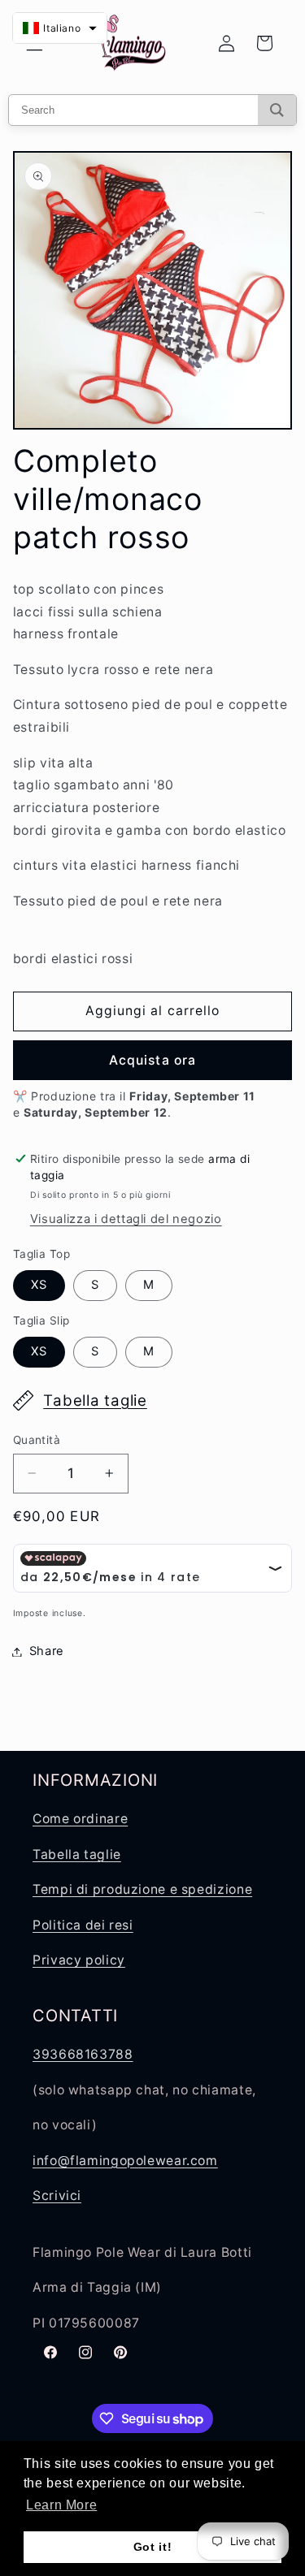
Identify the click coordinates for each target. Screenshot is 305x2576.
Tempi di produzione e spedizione (142, 1889)
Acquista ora (152, 1060)
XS (39, 1285)
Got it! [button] (152, 2547)
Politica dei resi (83, 1925)
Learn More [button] (61, 2505)
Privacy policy (79, 1960)
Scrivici (57, 2196)
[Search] (277, 110)
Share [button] (47, 1651)
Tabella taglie (95, 1400)
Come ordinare (80, 1819)
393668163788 (83, 2054)
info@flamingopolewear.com (125, 2161)
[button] (60, 28)
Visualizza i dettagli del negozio (126, 1219)
